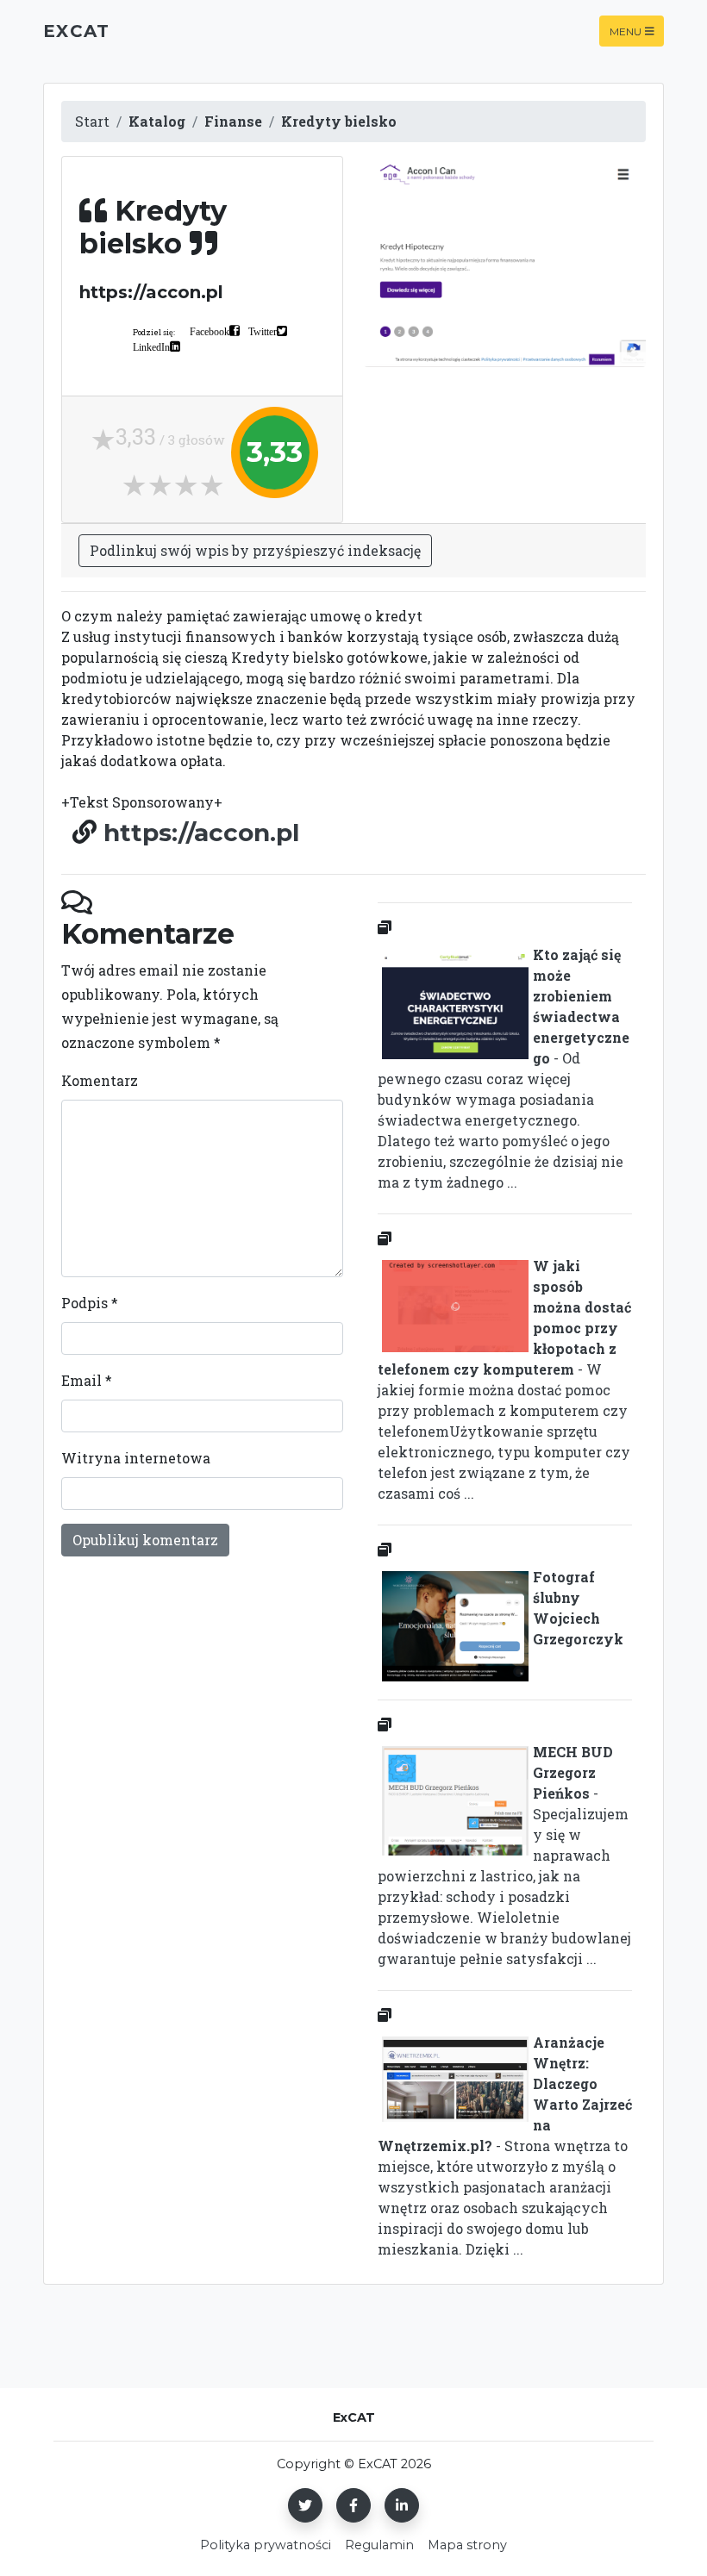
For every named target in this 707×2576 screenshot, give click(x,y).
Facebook (210, 331)
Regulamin (379, 2545)
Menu (626, 31)
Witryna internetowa (136, 1458)
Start (92, 121)
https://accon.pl (201, 833)
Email (87, 1380)
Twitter (263, 331)
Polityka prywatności (266, 2545)
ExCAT (76, 31)
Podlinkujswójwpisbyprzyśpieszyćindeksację (255, 550)
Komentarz (100, 1080)
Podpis (90, 1303)
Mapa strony (467, 2545)
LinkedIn (151, 346)
